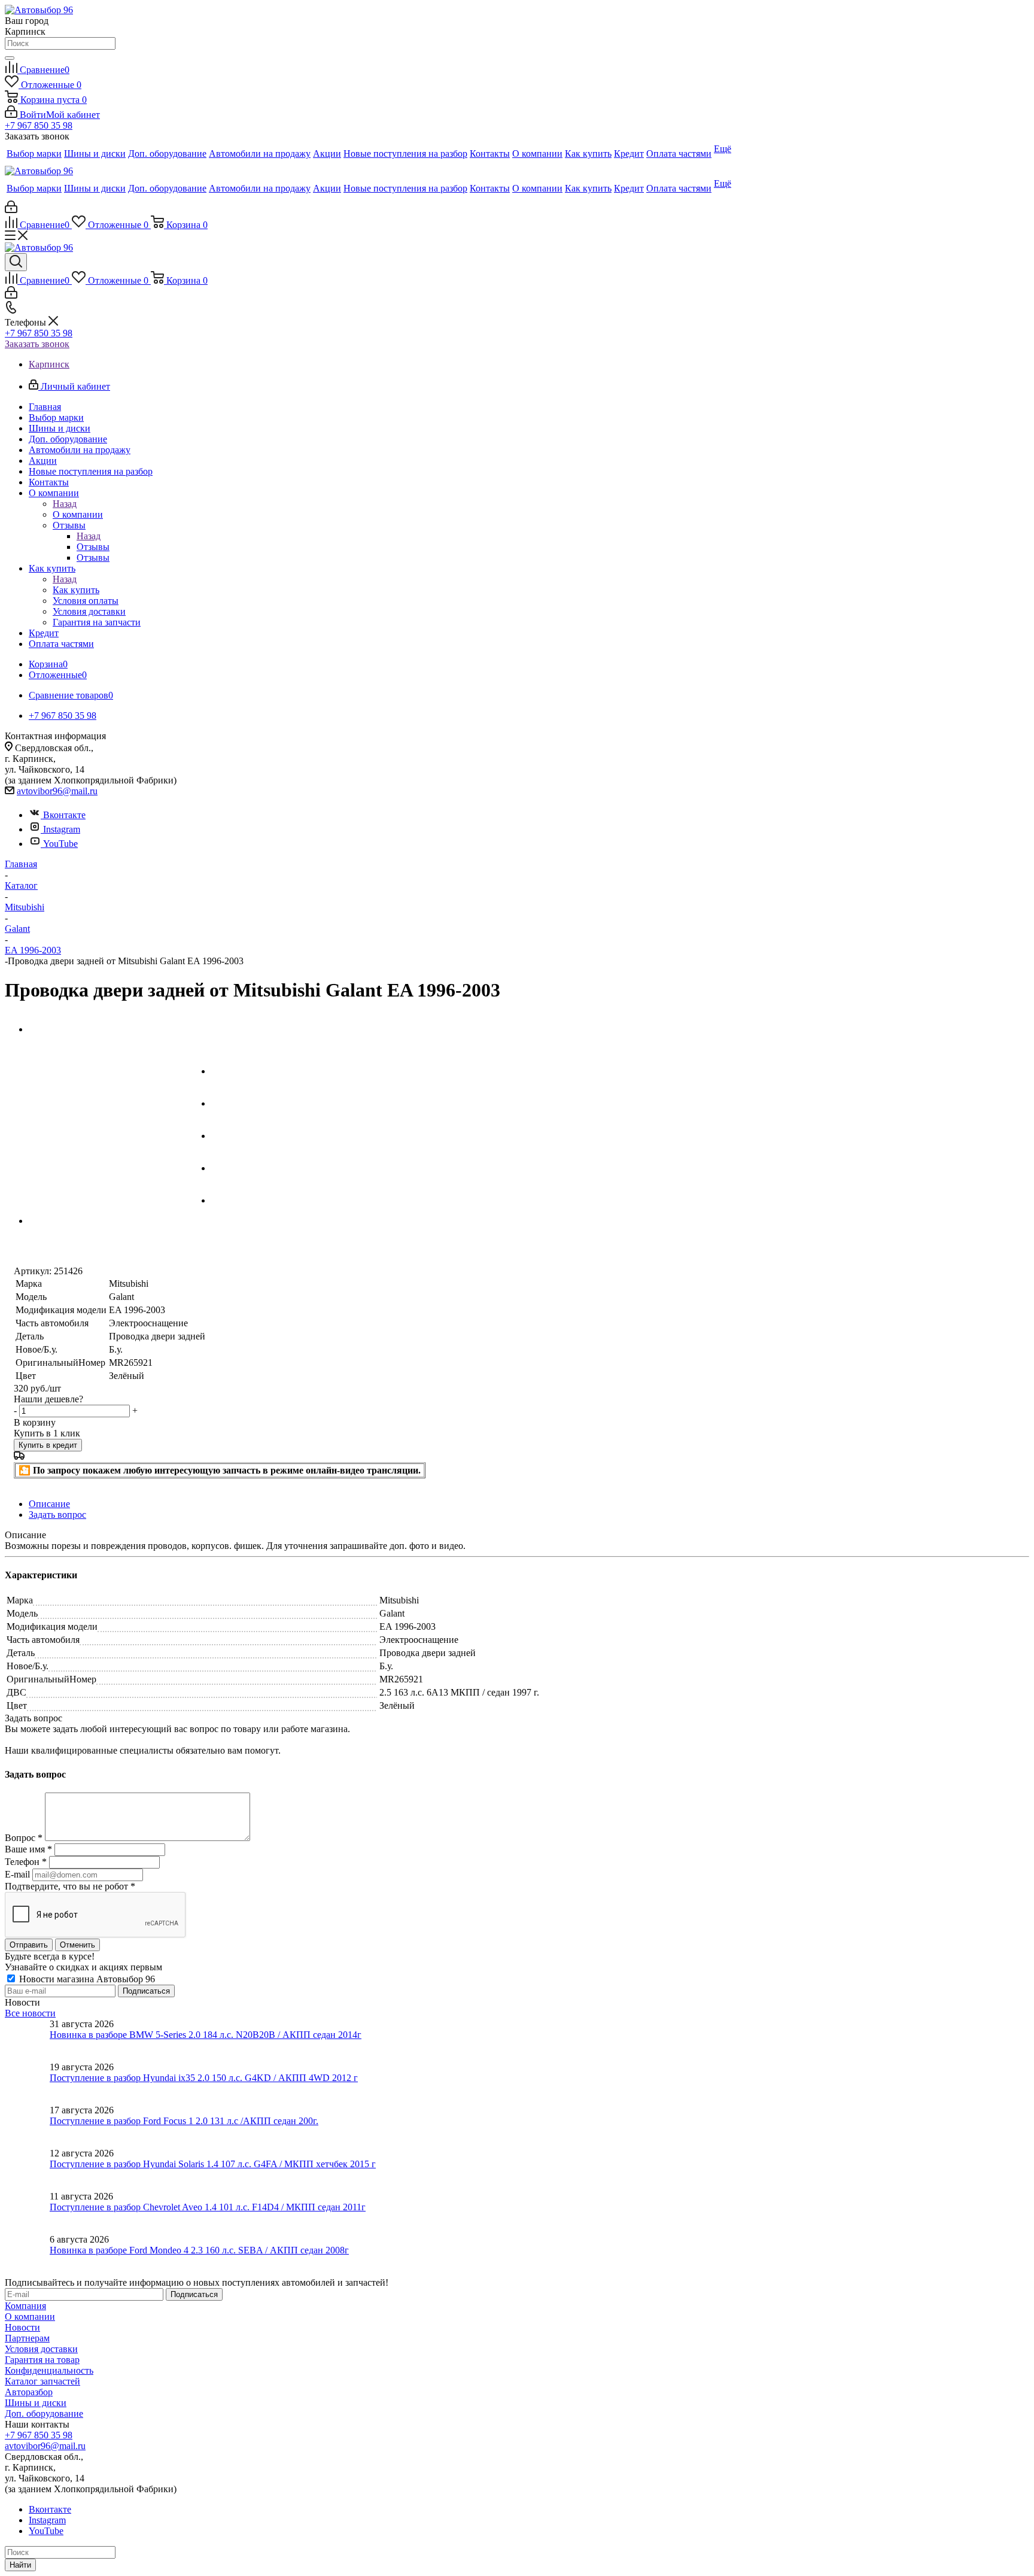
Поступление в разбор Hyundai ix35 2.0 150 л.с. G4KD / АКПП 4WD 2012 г (204, 2078)
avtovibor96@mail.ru (57, 791)
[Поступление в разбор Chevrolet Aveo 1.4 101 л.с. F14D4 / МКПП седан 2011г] (27, 2213)
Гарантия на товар (42, 2360)
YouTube (60, 844)
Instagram (62, 829)
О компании (78, 514)
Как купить (76, 590)
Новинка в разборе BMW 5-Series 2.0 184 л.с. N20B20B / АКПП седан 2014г (206, 2035)
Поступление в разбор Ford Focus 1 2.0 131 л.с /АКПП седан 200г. (184, 2121)
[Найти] (10, 58)
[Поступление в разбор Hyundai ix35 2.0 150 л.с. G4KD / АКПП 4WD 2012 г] (27, 2083)
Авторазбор (29, 2392)
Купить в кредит (48, 1445)
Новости (22, 2327)
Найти (20, 2565)
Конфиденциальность (49, 2370)
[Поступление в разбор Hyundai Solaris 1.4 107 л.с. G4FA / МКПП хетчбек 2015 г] (27, 2170)
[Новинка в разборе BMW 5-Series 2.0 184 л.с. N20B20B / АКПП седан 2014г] (27, 2040)
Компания (25, 2306)
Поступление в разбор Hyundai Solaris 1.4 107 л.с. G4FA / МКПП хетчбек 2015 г (213, 2164)
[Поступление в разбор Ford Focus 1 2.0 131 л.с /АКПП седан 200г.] (27, 2127)
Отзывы (93, 547)
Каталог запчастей (42, 2381)
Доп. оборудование (44, 2414)
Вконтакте (64, 815)
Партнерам (27, 2338)
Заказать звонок (37, 344)
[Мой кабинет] (11, 210)
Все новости (30, 2013)
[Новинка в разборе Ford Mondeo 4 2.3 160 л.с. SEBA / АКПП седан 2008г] (27, 2256)
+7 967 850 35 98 (39, 125)
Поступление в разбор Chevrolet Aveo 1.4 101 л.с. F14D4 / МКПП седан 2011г (208, 2207)
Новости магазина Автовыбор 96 (86, 1979)
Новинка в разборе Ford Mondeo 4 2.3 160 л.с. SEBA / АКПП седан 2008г (199, 2250)
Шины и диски (36, 2403)
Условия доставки (41, 2349)
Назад (65, 504)
